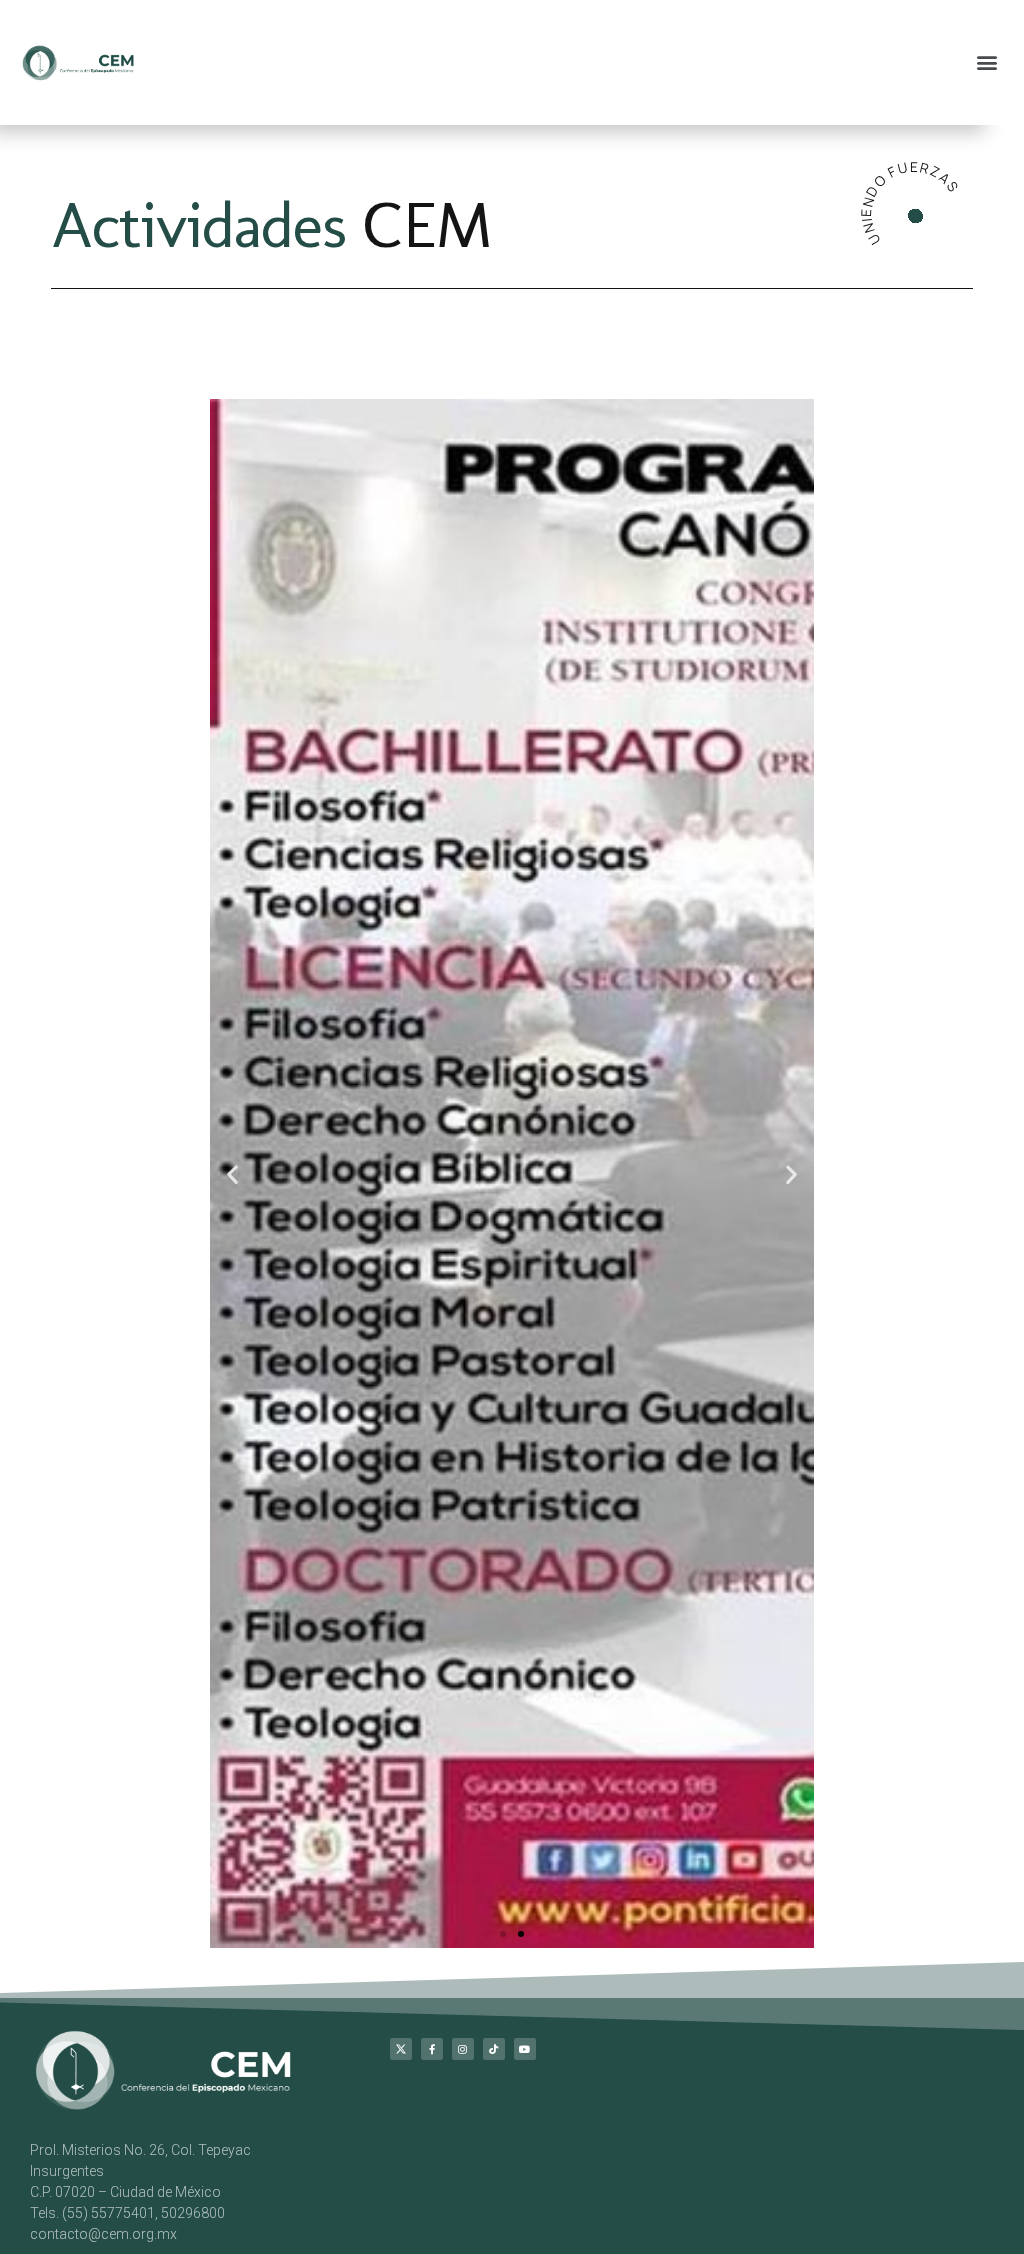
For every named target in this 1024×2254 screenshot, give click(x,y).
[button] (987, 62)
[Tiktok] (494, 2197)
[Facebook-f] (432, 2197)
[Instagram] (463, 2197)
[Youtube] (525, 2197)
